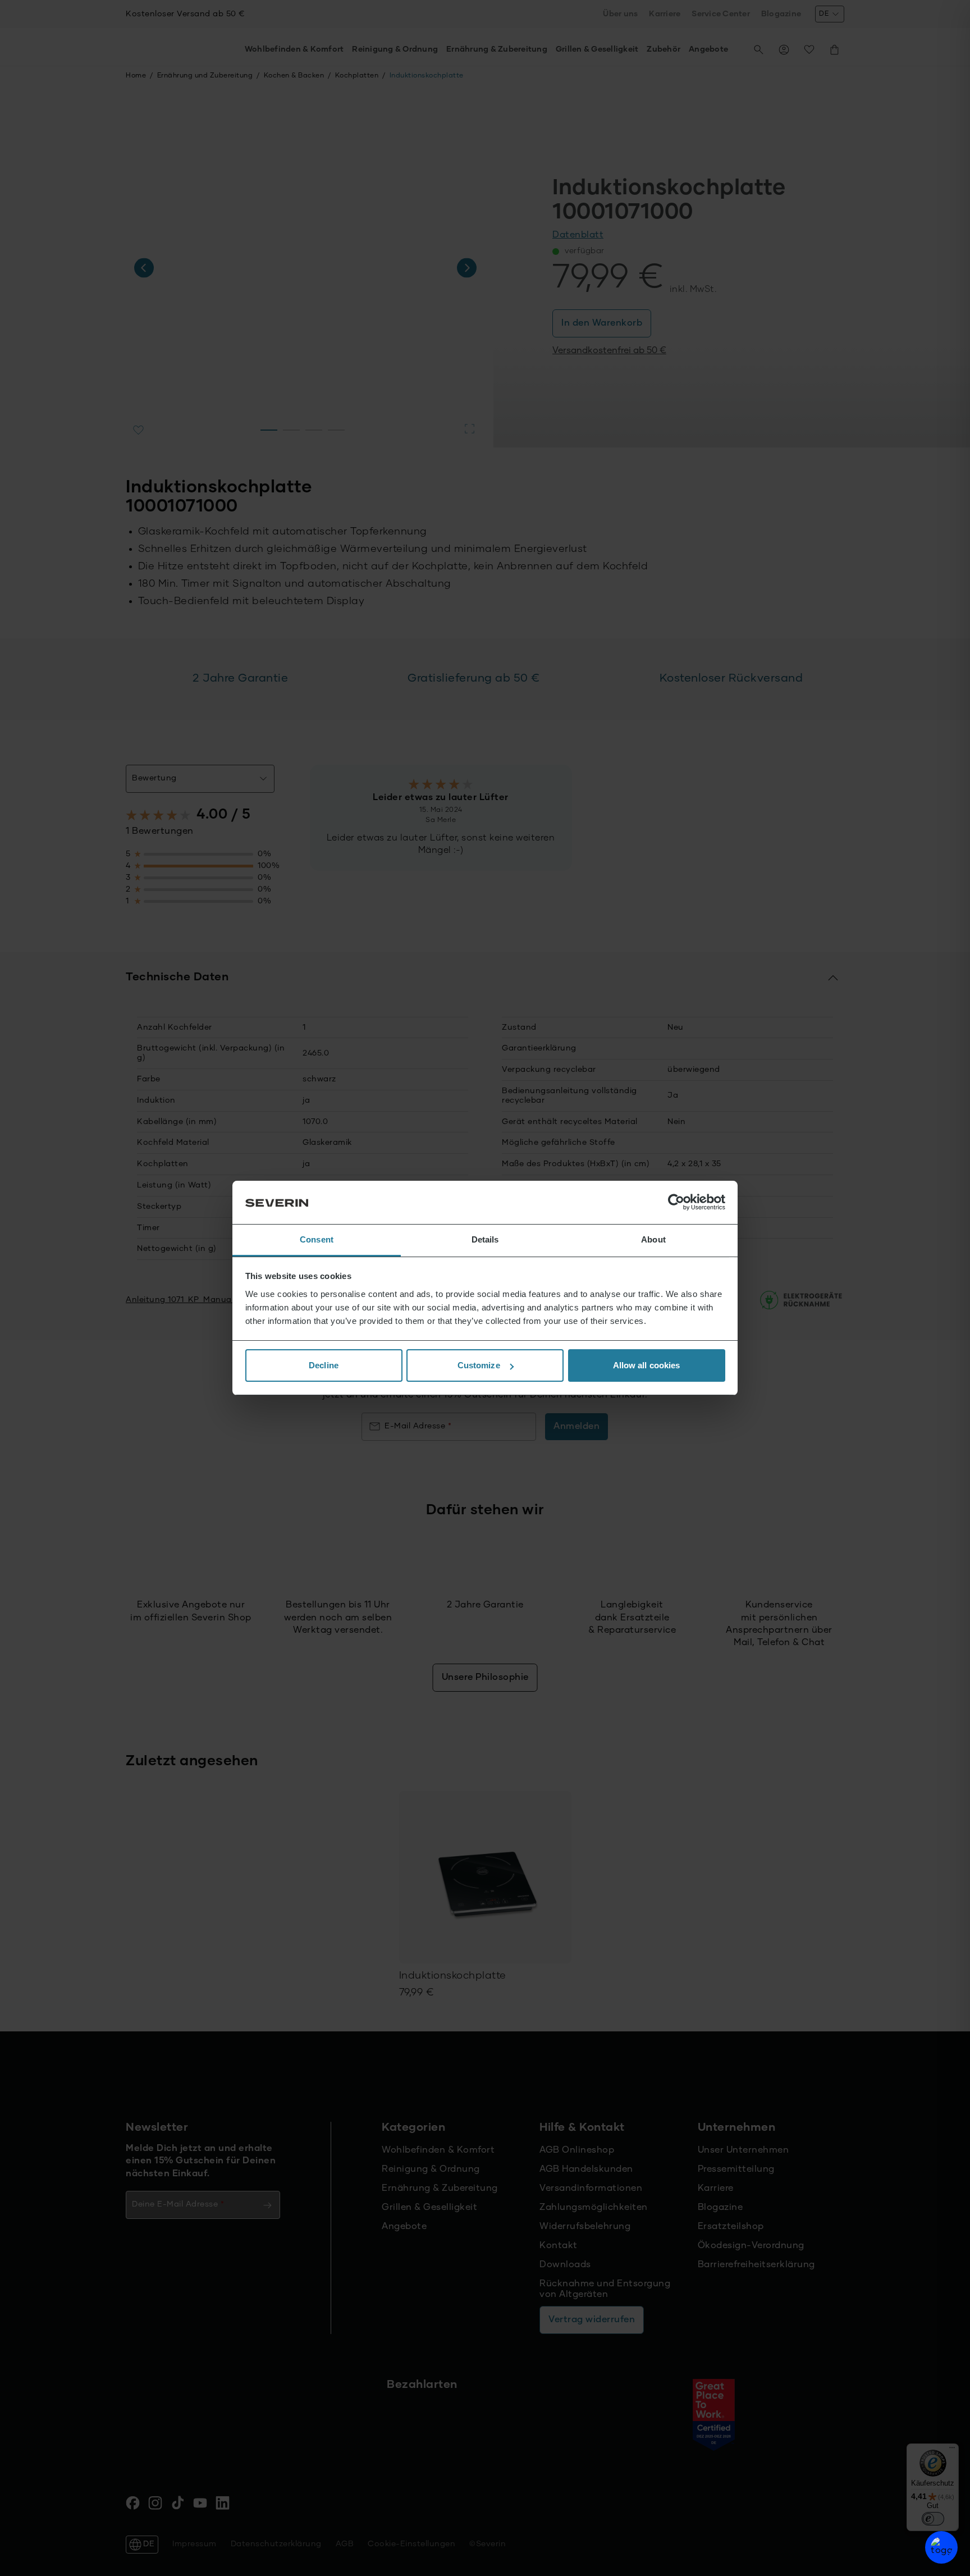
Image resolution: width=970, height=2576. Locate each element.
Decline (324, 1365)
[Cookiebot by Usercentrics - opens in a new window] (676, 1203)
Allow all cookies (647, 1365)
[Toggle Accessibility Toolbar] (941, 2547)
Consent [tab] (317, 1239)
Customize (479, 1365)
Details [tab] (485, 1239)
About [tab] (653, 1239)
